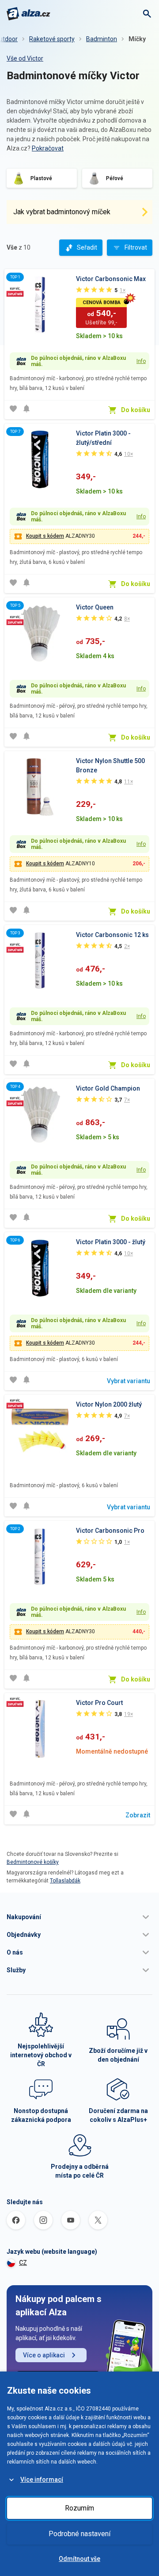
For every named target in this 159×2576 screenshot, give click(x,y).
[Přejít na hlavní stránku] (28, 14)
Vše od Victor (25, 58)
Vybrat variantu (129, 1381)
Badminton (102, 39)
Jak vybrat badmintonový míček (62, 212)
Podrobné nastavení (79, 2534)
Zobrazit (138, 1815)
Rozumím (79, 2508)
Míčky (137, 39)
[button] (79, 1917)
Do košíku (136, 410)
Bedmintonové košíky (33, 1862)
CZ (23, 2263)
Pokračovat (48, 148)
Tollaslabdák (65, 1881)
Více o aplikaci (44, 2355)
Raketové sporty (52, 39)
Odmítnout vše (79, 2559)
